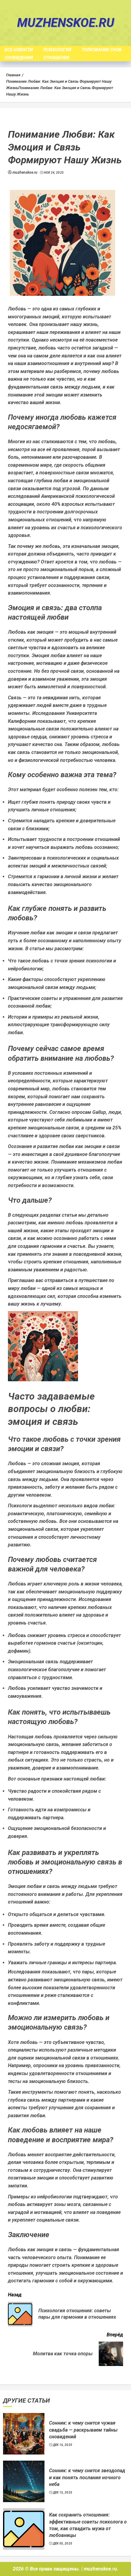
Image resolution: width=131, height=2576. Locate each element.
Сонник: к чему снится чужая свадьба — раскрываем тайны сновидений (83, 2430)
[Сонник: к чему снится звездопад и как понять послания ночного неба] (24, 2481)
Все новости (19, 50)
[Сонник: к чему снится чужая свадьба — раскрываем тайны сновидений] (24, 2434)
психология (57, 50)
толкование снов (102, 50)
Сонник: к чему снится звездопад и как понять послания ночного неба (87, 2477)
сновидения (19, 58)
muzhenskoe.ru (66, 23)
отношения (56, 58)
